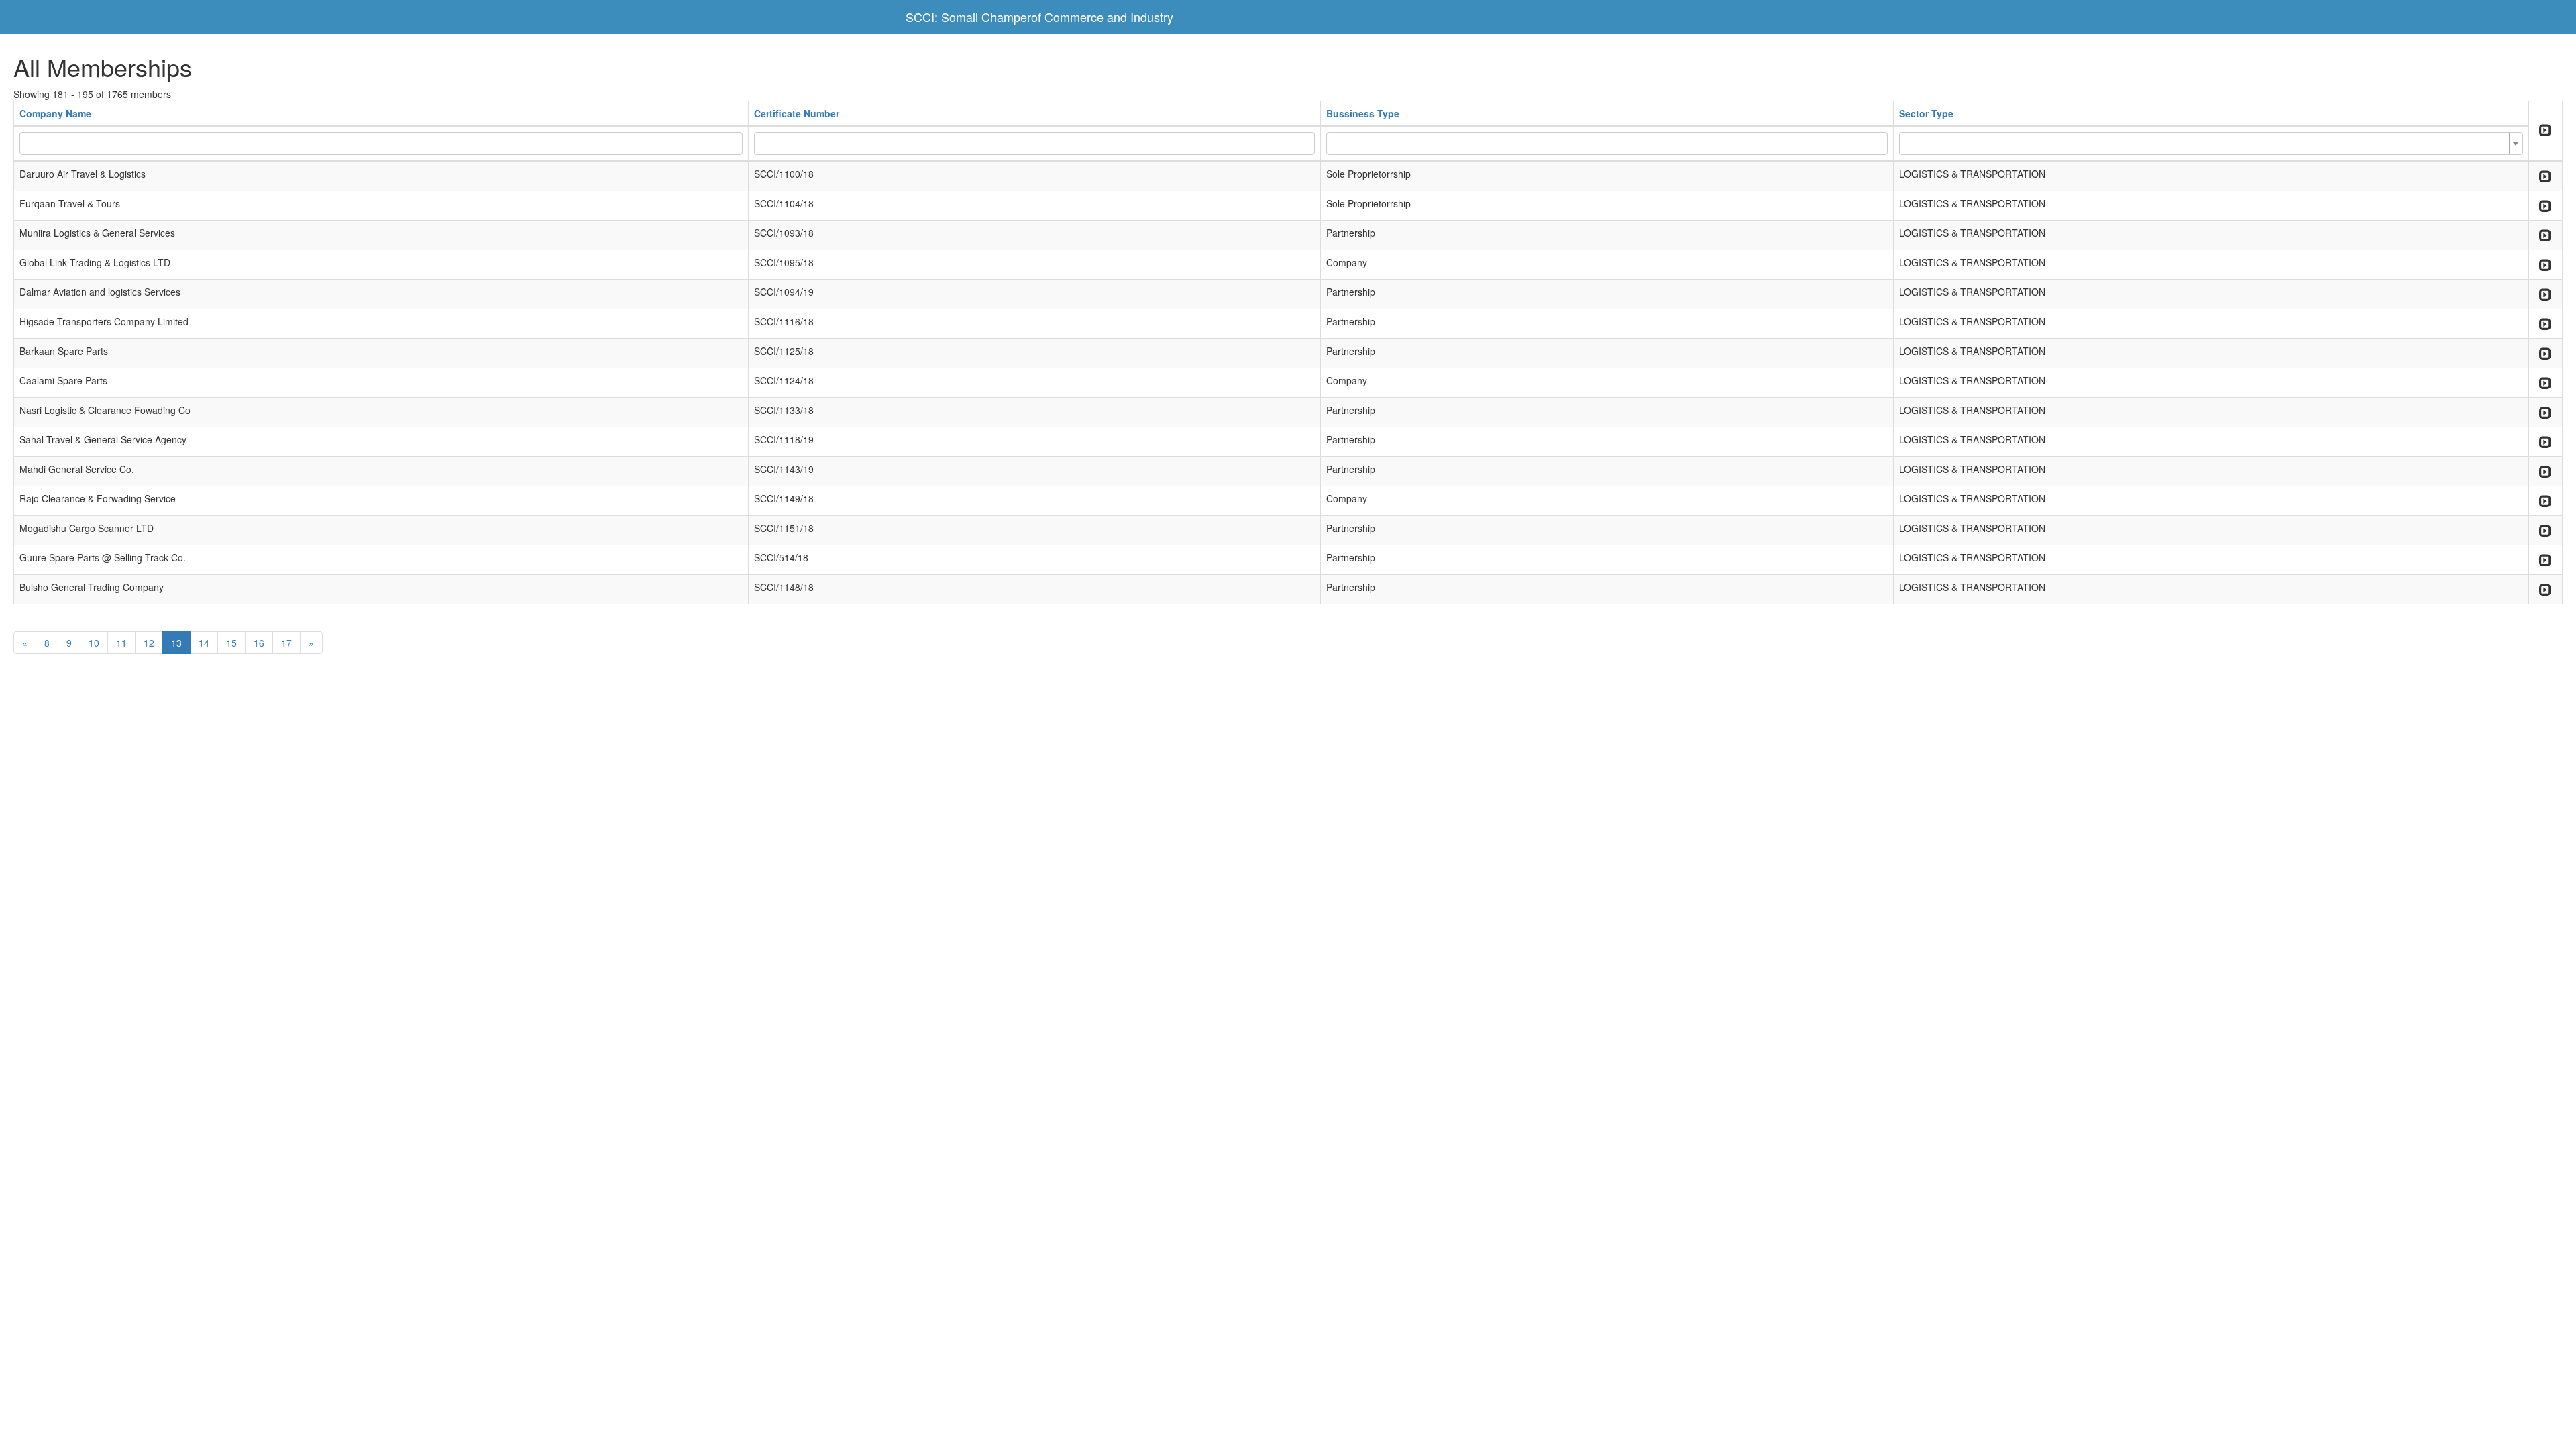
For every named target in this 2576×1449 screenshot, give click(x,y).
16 (259, 643)
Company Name (55, 113)
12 (149, 643)
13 (176, 643)
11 (121, 643)
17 (286, 643)
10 (94, 643)
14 (204, 643)
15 (231, 643)
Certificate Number (797, 113)
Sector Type (1926, 113)
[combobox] (2211, 144)
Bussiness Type (1363, 113)
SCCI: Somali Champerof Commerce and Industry (1039, 17)
